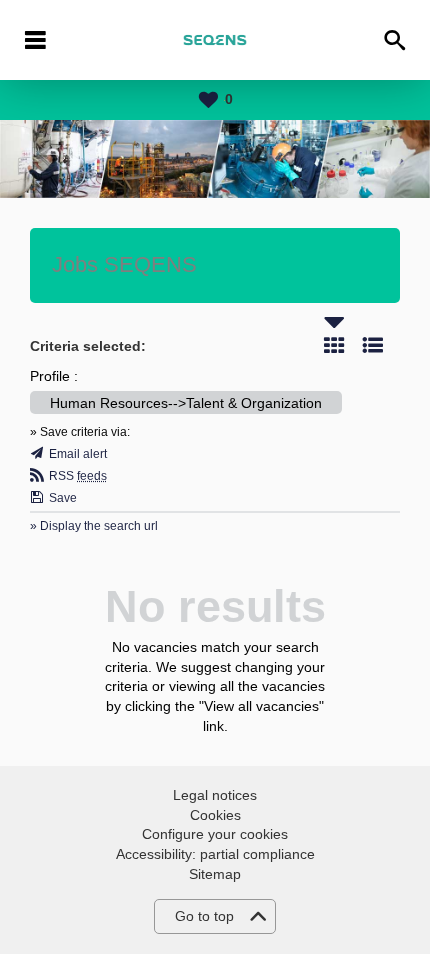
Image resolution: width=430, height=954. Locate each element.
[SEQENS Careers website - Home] (215, 40)
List (373, 345)
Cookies (215, 815)
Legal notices (215, 795)
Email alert (78, 454)
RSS (78, 476)
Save (63, 498)
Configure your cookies (215, 834)
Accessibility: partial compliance (215, 854)
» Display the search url (94, 526)
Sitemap (215, 874)
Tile (334, 345)
